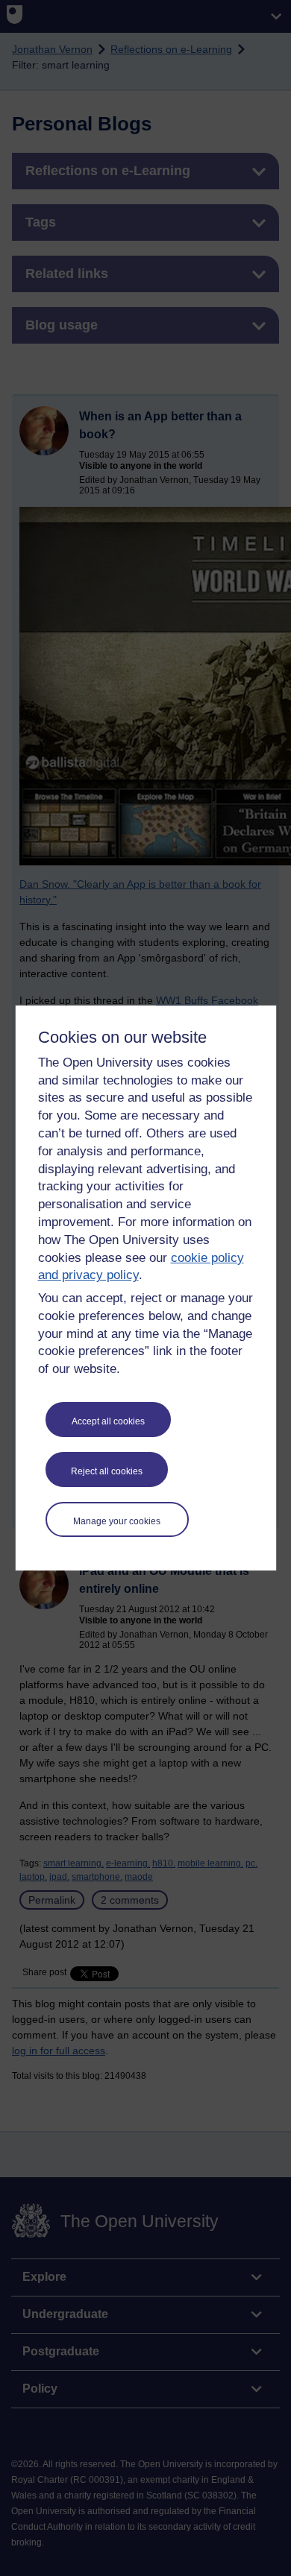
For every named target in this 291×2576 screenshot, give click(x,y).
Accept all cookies (108, 1421)
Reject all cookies (107, 1471)
